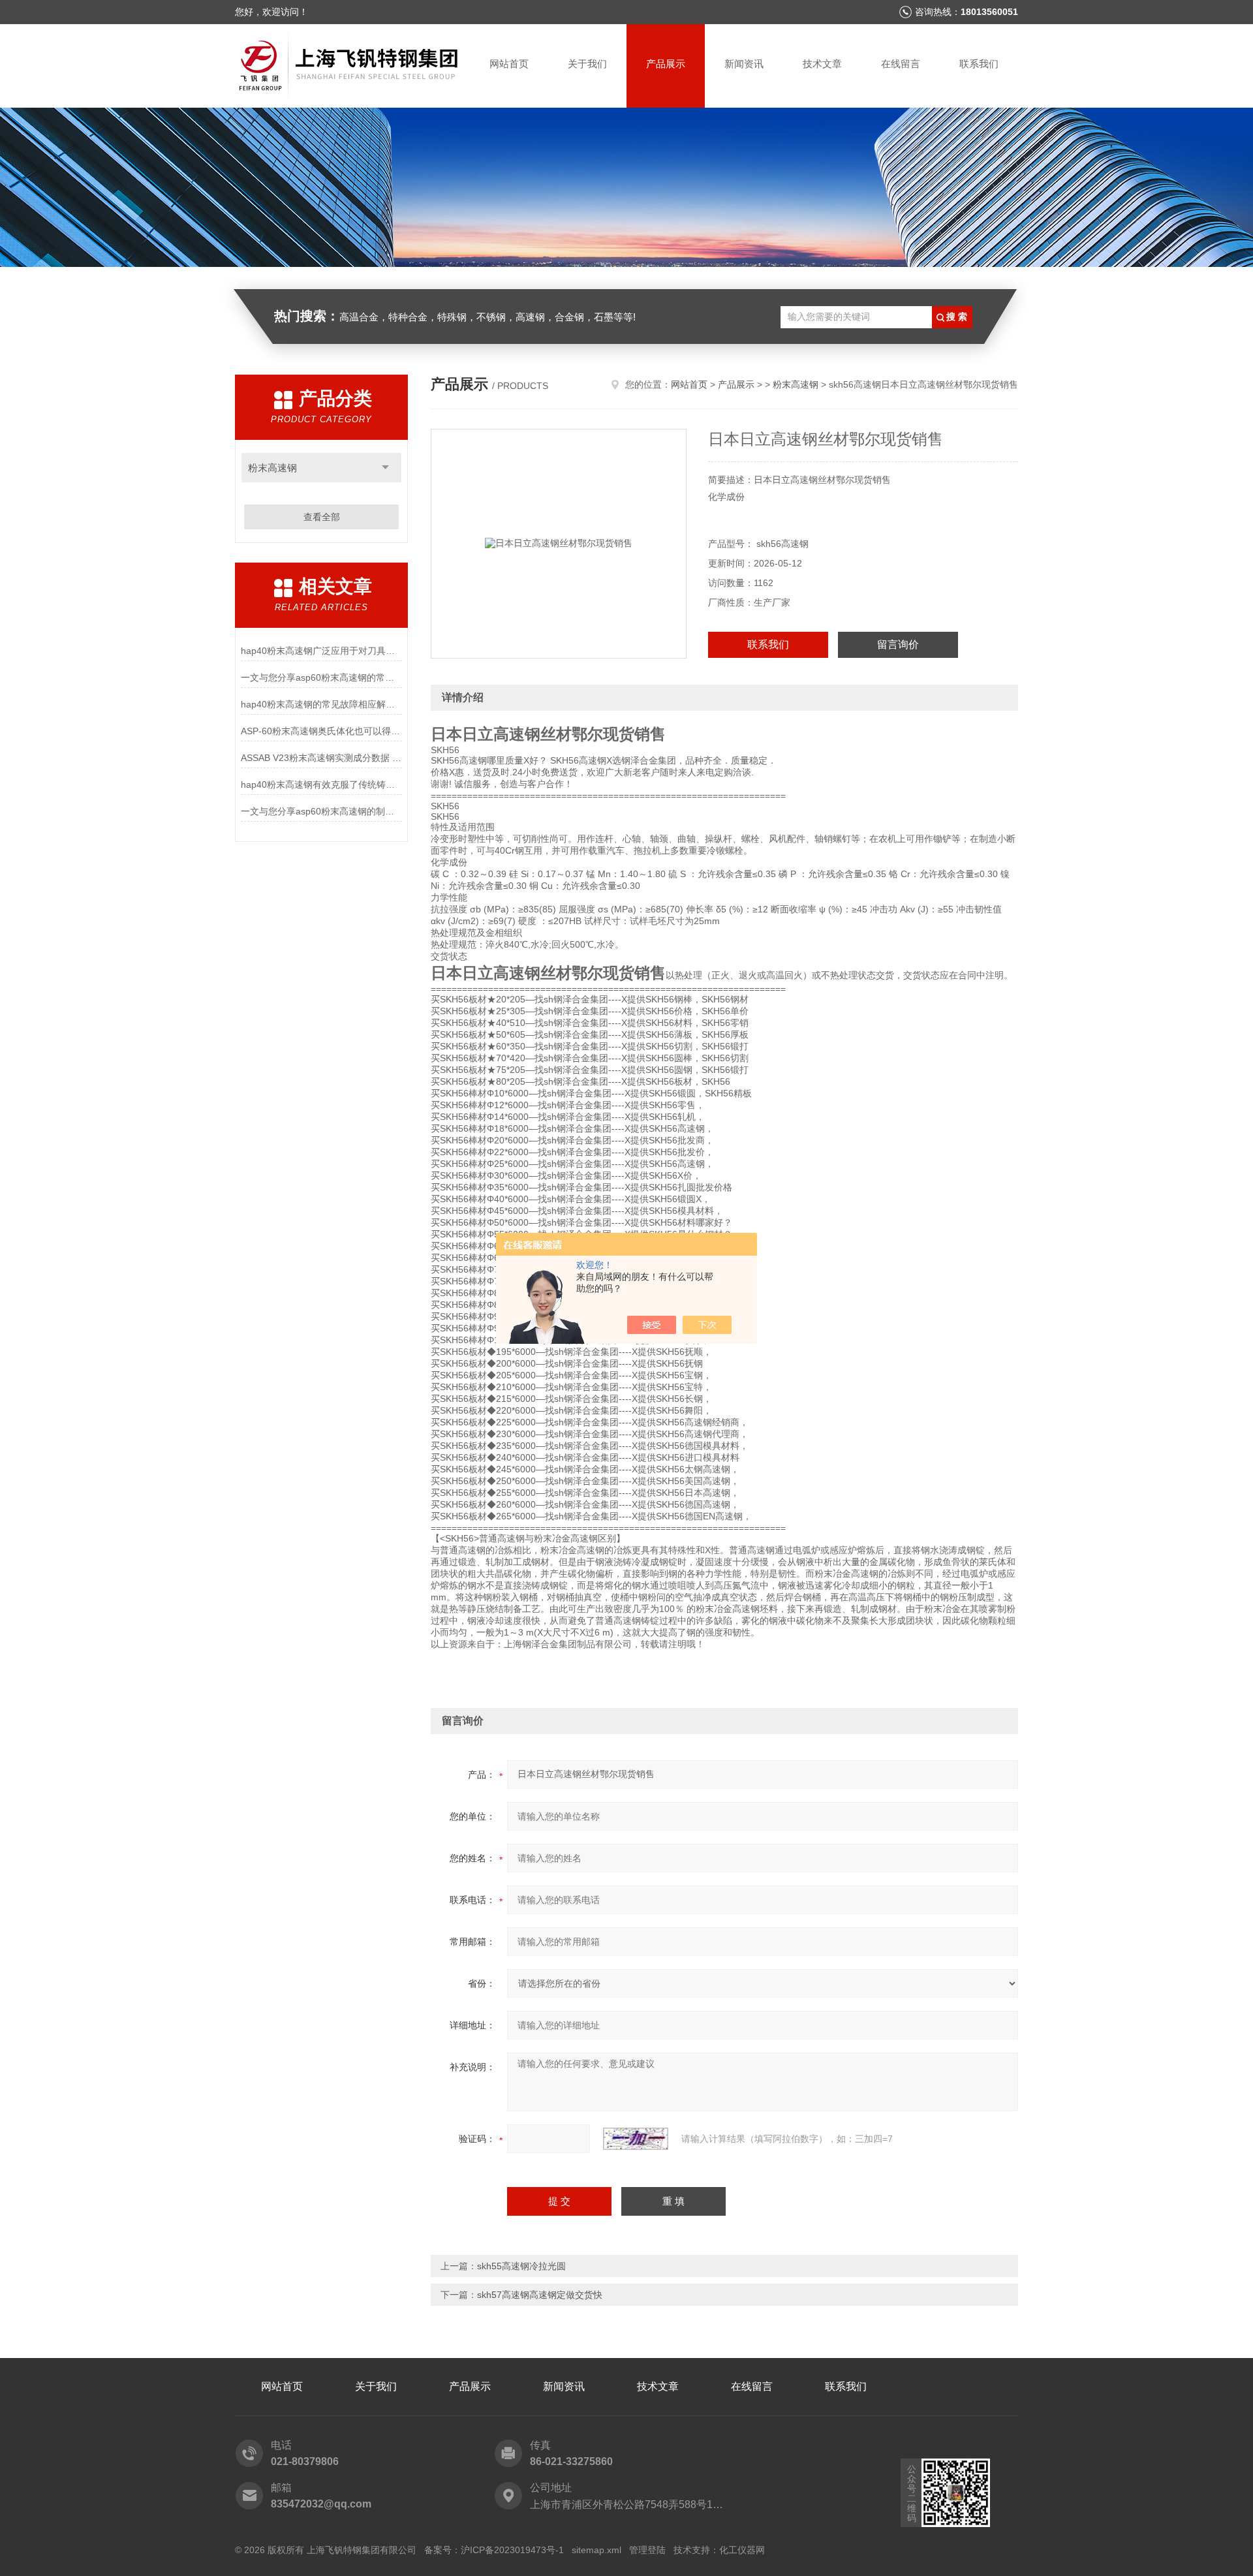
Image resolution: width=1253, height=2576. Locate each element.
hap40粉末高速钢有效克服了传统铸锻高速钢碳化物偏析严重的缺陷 (321, 784)
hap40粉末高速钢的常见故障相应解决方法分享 (321, 704)
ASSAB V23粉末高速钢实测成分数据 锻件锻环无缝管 (321, 758)
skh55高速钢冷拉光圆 (521, 2266)
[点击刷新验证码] (636, 2139)
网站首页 (509, 64)
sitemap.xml (596, 2550)
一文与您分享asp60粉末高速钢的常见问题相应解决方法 (321, 677)
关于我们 (587, 64)
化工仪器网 (742, 2550)
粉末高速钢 (272, 468)
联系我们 (979, 64)
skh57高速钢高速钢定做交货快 (540, 2295)
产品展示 (666, 64)
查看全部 (322, 517)
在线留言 (901, 64)
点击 (385, 468)
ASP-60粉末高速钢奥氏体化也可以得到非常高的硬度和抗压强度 (321, 731)
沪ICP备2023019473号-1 (512, 2550)
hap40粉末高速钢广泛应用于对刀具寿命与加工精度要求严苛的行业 (321, 651)
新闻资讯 (744, 64)
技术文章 (822, 64)
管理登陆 (647, 2550)
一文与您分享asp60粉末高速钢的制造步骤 (321, 811)
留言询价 (898, 644)
